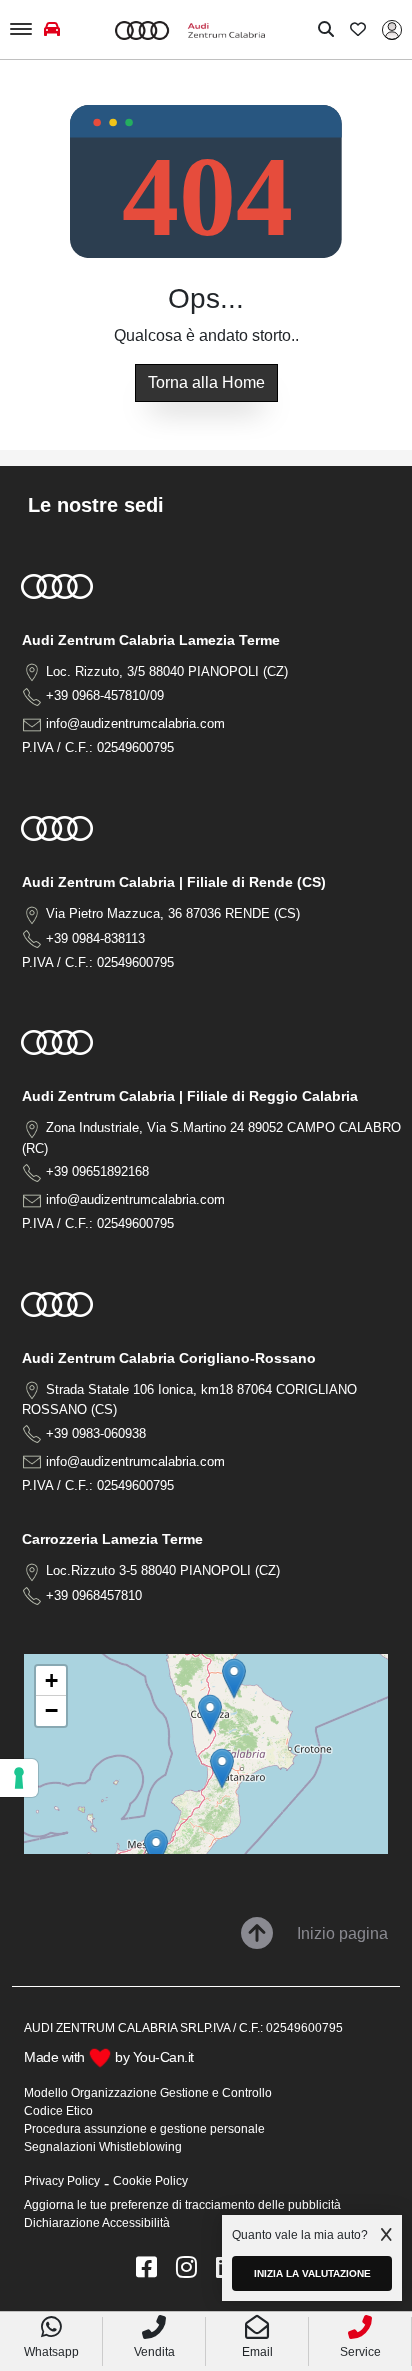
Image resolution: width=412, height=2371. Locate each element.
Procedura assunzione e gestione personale (144, 2129)
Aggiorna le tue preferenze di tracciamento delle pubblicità (182, 2205)
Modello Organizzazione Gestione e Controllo (148, 2093)
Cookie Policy (150, 2181)
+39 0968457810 (94, 1595)
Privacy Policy (62, 2181)
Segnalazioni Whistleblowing (103, 2147)
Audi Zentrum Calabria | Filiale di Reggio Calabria (190, 1096)
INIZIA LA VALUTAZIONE (312, 2273)
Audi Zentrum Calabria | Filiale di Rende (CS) (174, 882)
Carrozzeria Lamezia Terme (112, 1539)
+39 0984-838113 (95, 938)
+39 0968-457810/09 (105, 695)
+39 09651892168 (97, 1171)
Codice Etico (58, 2111)
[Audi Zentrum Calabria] (190, 29)
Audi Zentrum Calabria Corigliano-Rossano (169, 1358)
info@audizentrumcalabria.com (135, 723)
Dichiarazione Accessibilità (97, 2223)
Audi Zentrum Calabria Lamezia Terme (151, 640)
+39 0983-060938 (96, 1433)
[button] (222, 1768)
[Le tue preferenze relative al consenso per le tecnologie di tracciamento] (19, 1778)
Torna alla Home (206, 382)
